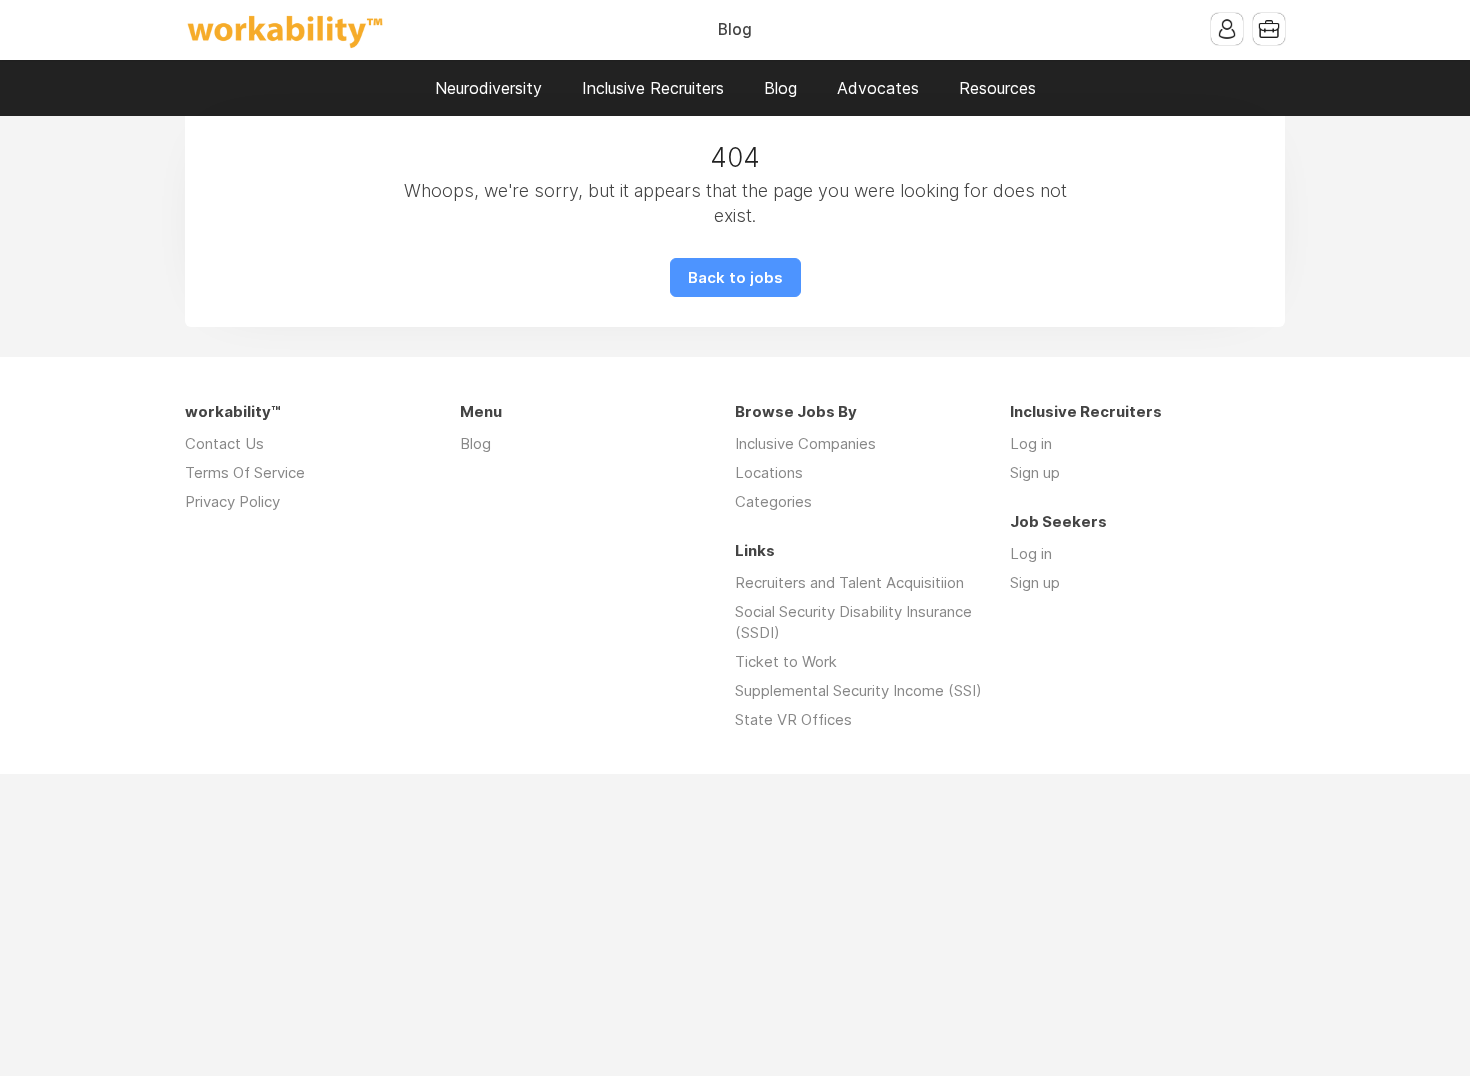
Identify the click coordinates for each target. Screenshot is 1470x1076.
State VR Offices (793, 719)
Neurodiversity (488, 88)
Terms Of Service (245, 472)
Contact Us (224, 443)
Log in (1031, 443)
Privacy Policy (232, 501)
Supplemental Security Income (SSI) (858, 690)
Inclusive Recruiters (653, 88)
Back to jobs (735, 277)
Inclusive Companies (805, 443)
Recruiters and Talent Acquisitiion (849, 582)
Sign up (1035, 472)
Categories (773, 501)
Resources (997, 88)
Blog (735, 29)
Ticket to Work (786, 661)
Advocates (878, 88)
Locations (769, 472)
